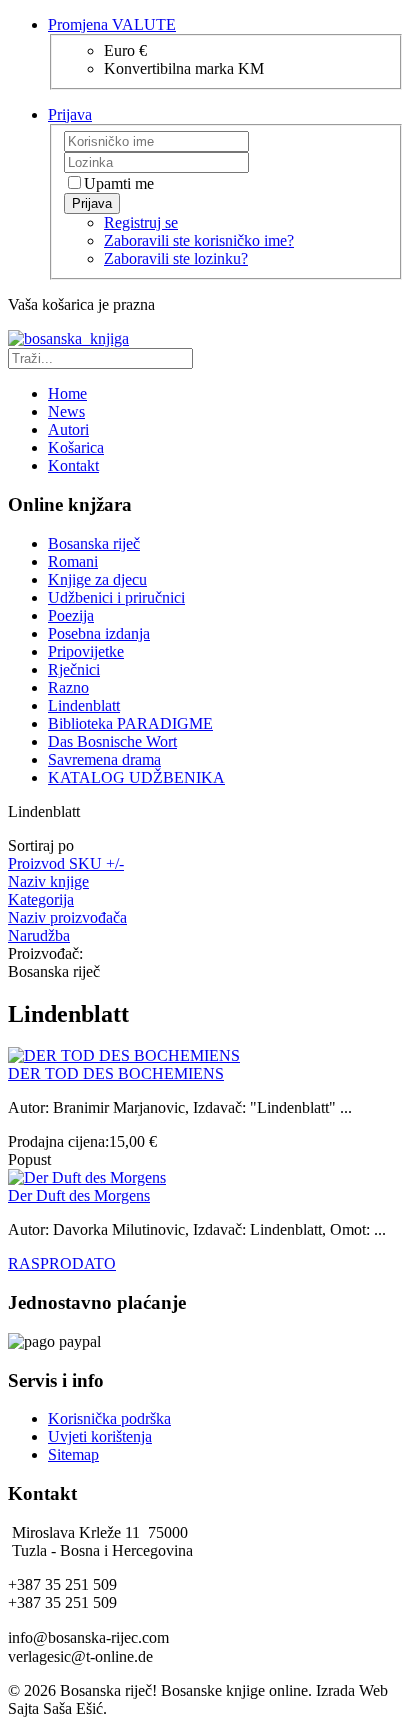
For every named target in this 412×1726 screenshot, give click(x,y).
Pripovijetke (86, 651)
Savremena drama (104, 759)
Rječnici (74, 669)
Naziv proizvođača (67, 917)
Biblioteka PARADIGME (130, 723)
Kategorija (41, 899)
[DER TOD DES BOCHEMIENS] (124, 1055)
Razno (68, 687)
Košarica (76, 447)
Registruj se (141, 222)
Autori (68, 429)
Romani (73, 561)
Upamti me (119, 183)
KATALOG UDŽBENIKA (136, 777)
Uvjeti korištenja (100, 1436)
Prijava (92, 203)
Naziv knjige (48, 881)
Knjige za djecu (97, 579)
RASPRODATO (62, 1263)
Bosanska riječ (94, 543)
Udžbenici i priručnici (116, 597)
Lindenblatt (84, 705)
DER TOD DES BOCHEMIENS (116, 1073)
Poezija (71, 615)
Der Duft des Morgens (79, 1195)
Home (67, 393)
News (66, 411)
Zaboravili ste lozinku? (176, 258)
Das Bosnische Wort (112, 741)
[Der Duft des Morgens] (87, 1177)
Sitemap (73, 1454)
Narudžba (39, 935)
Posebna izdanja (99, 633)
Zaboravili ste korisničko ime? (199, 240)
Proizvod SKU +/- (66, 863)
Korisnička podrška (109, 1418)
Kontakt (73, 465)
